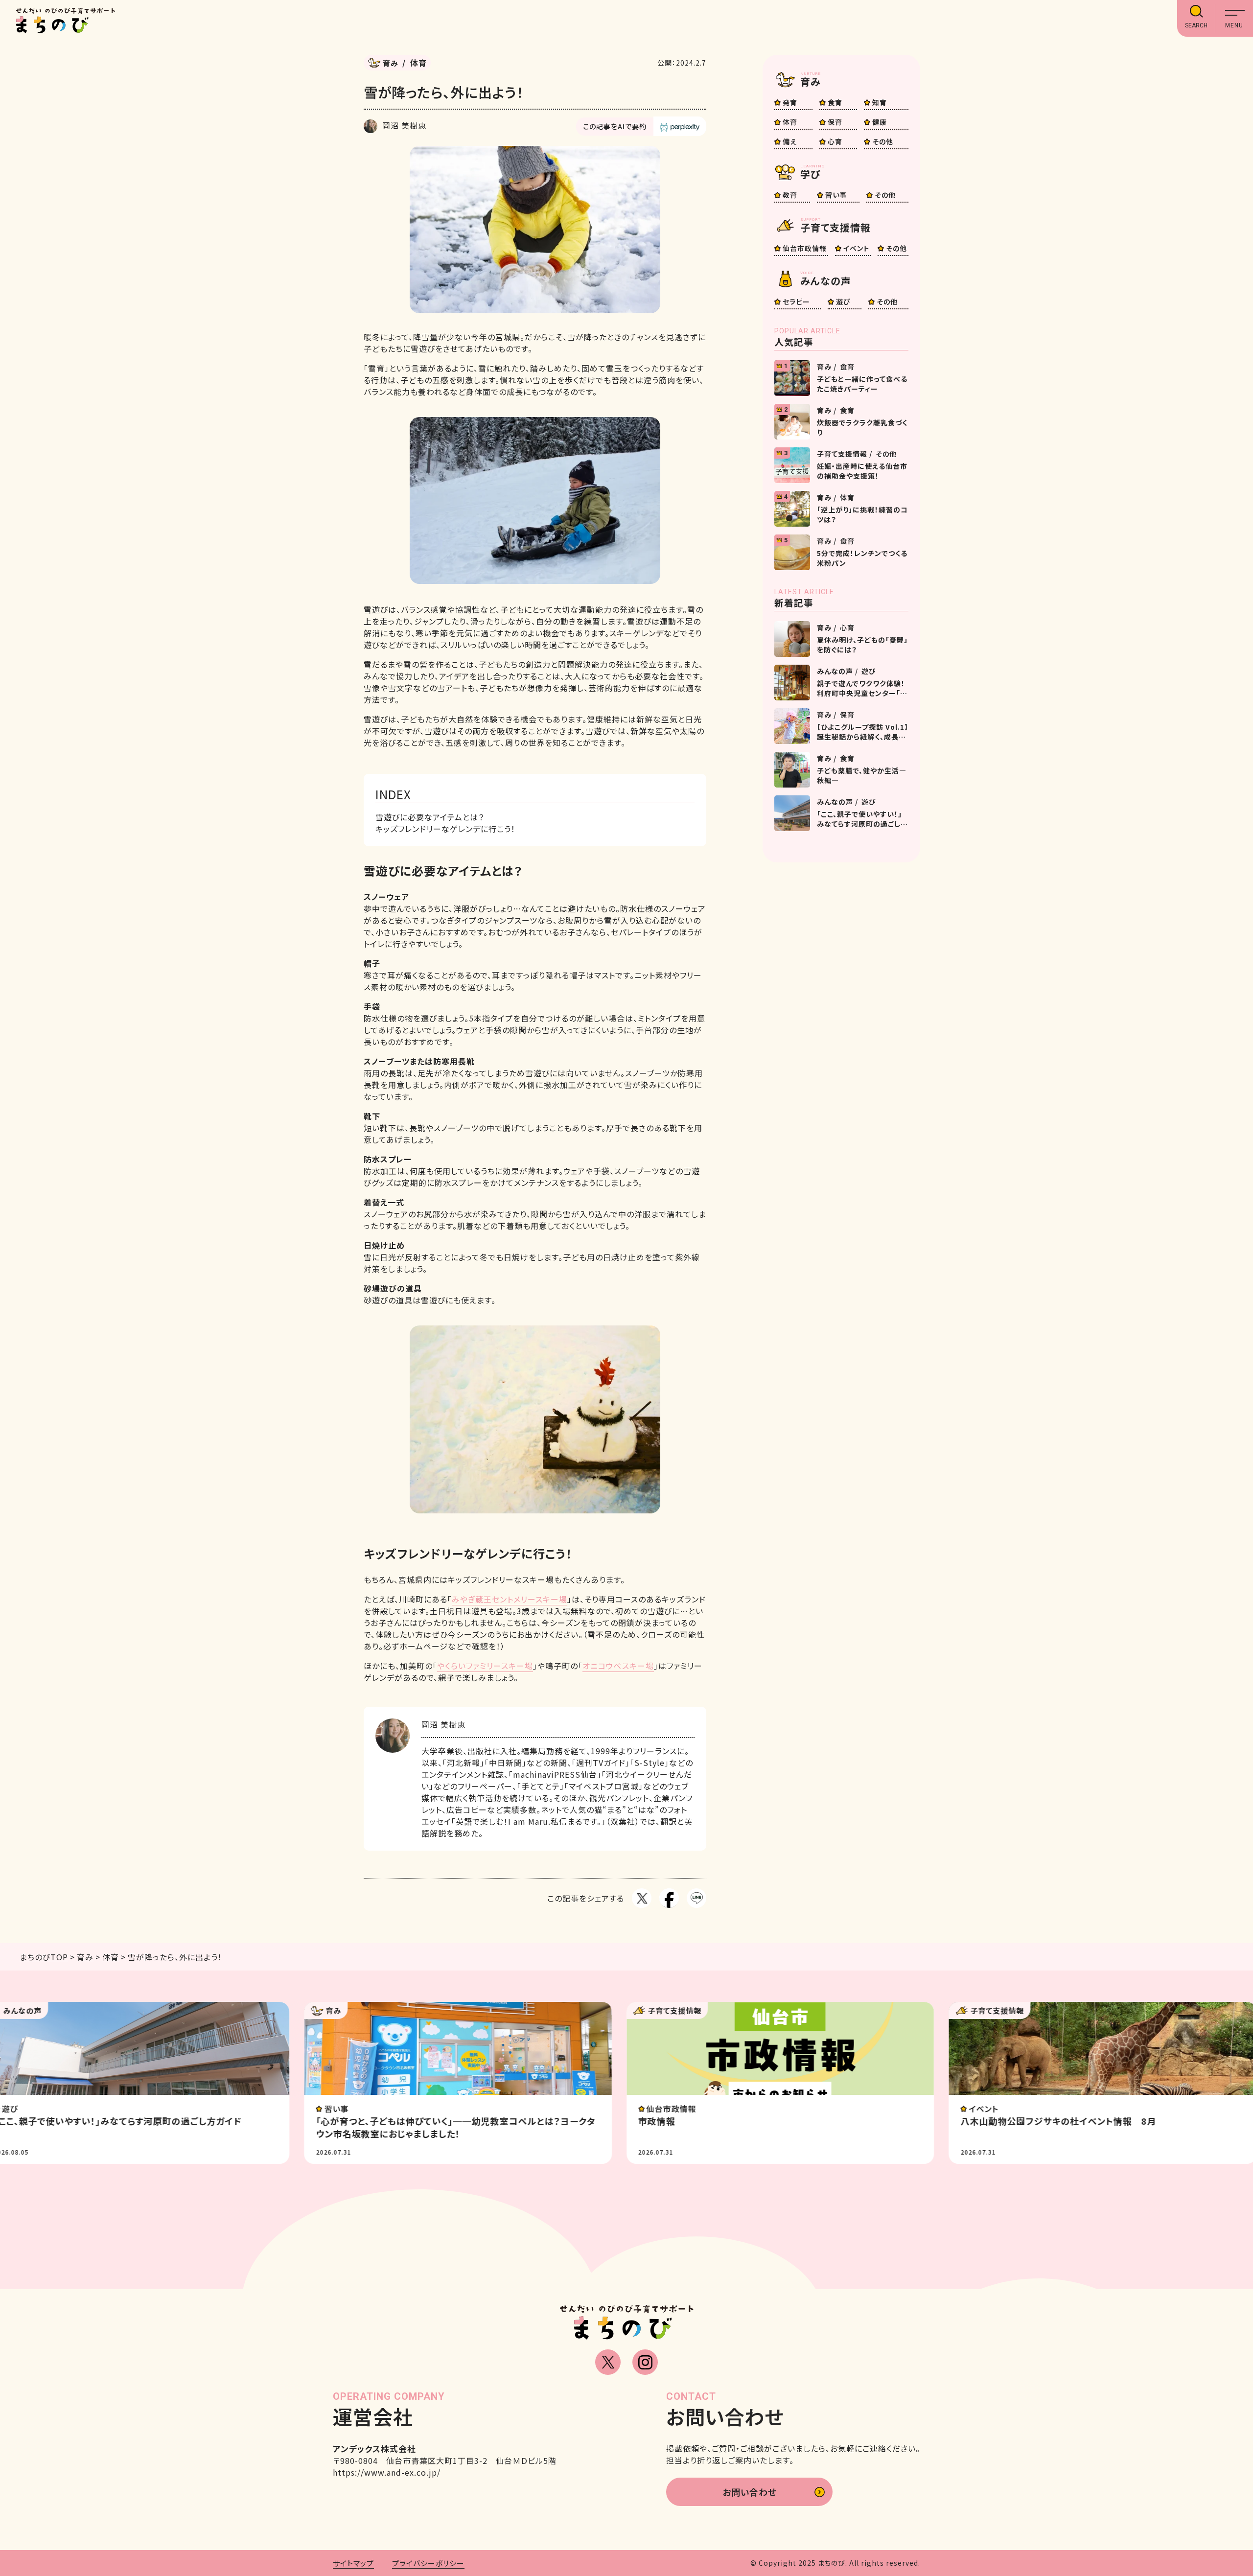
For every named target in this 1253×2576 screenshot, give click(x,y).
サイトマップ (353, 2563)
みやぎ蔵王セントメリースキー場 (510, 1599)
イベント (856, 248)
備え (790, 141)
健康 (880, 122)
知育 (880, 102)
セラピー (796, 302)
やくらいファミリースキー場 (485, 1666)
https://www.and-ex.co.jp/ (387, 2472)
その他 (883, 141)
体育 (790, 122)
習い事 (836, 195)
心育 (835, 141)
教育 (790, 195)
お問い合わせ (750, 2492)
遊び (843, 302)
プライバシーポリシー (428, 2563)
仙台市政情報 (805, 248)
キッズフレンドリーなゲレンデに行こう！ (445, 829)
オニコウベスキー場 (618, 1666)
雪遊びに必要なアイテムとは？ (430, 817)
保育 (835, 122)
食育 (835, 102)
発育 (790, 102)
